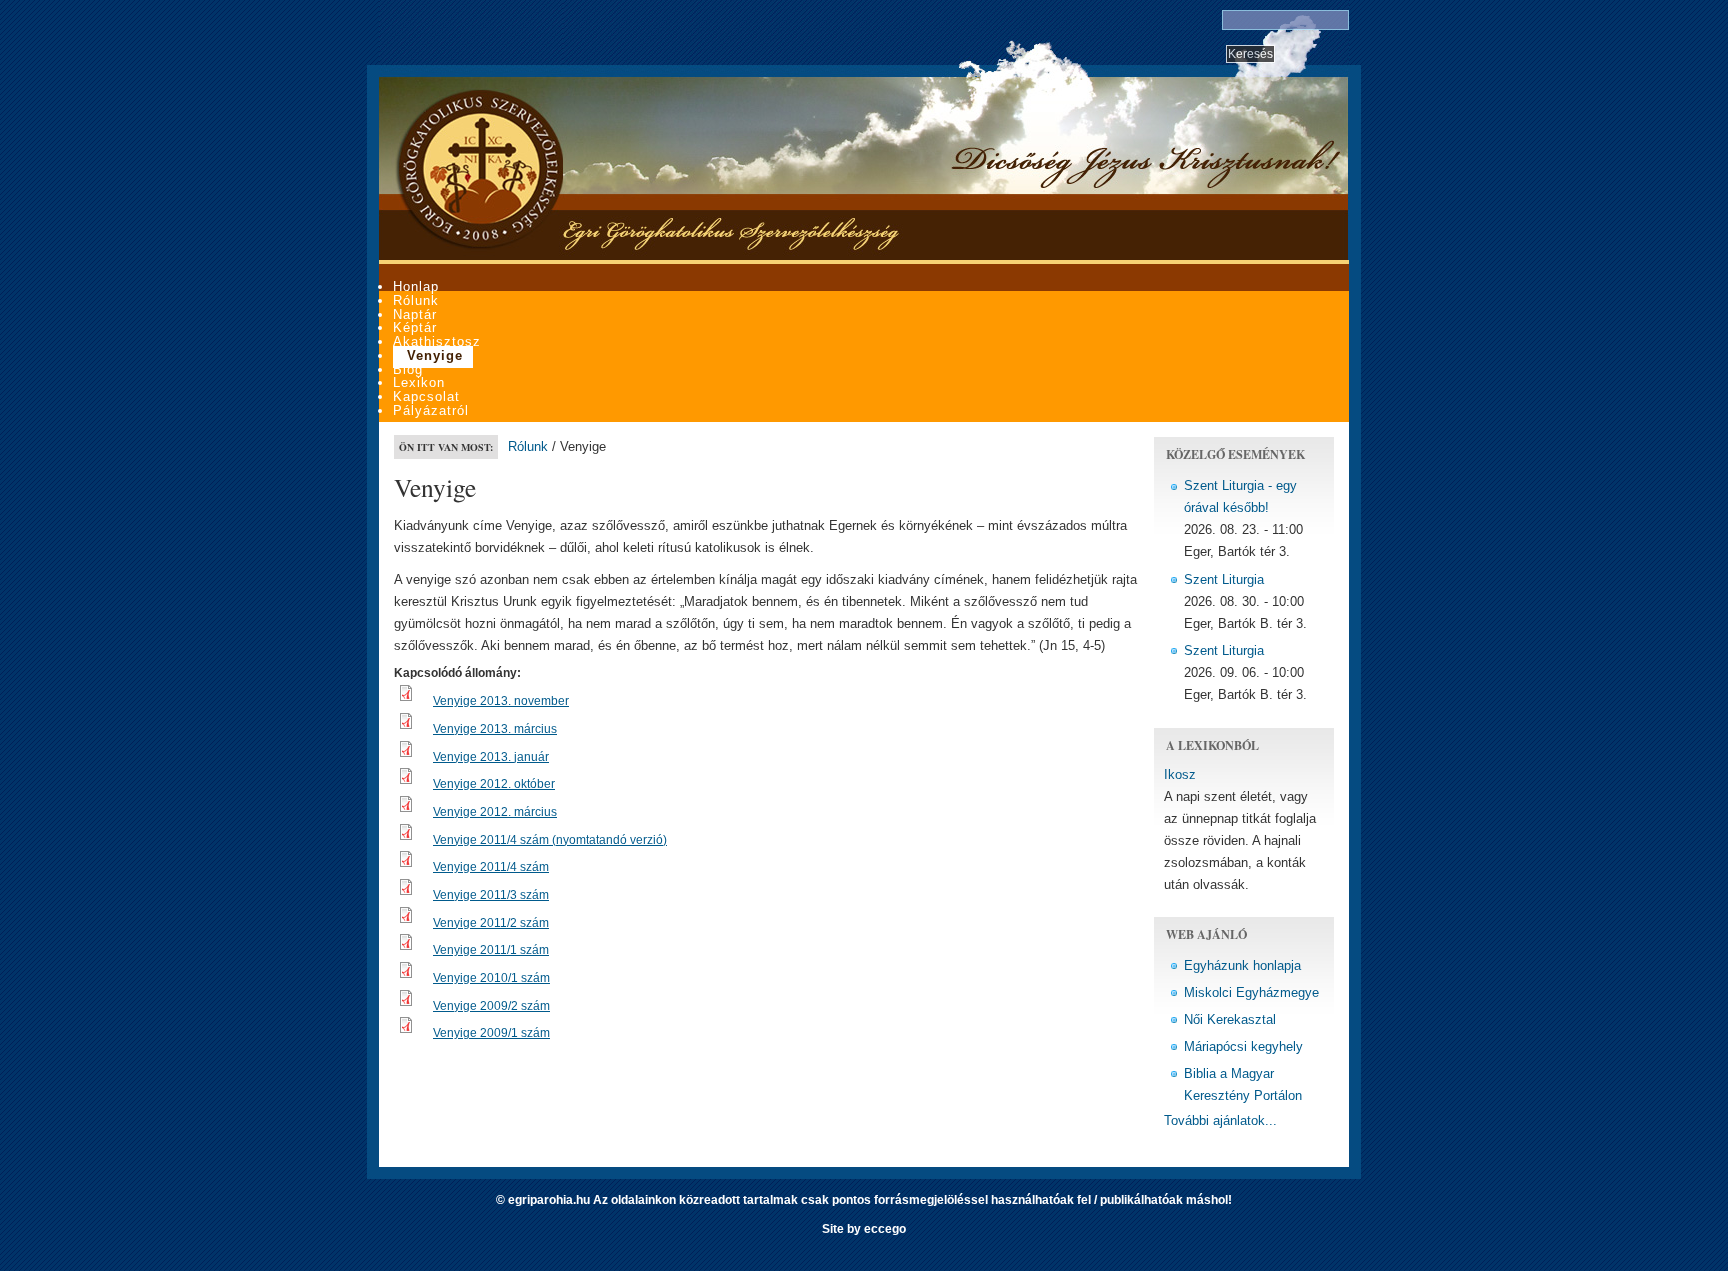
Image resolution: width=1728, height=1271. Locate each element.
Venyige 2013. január (491, 757)
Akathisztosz (437, 341)
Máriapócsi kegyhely (1243, 1046)
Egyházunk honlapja (1242, 965)
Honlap (416, 286)
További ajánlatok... (1220, 1120)
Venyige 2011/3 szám (491, 895)
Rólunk (416, 300)
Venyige (435, 355)
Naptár (415, 314)
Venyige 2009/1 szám (491, 1033)
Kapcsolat (426, 396)
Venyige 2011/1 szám (491, 950)
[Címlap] (479, 245)
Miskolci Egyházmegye (1251, 992)
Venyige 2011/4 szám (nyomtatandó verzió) (550, 840)
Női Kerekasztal (1230, 1019)
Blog (408, 369)
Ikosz (1180, 774)
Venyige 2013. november (501, 701)
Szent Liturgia (1224, 579)
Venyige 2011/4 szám (491, 867)
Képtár (415, 327)
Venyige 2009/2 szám (491, 1006)
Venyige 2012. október (494, 784)
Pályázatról (431, 410)
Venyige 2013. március (495, 729)
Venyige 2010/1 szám (491, 978)
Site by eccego (864, 1229)
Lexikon (419, 382)
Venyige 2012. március (495, 812)
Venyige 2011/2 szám (491, 923)
